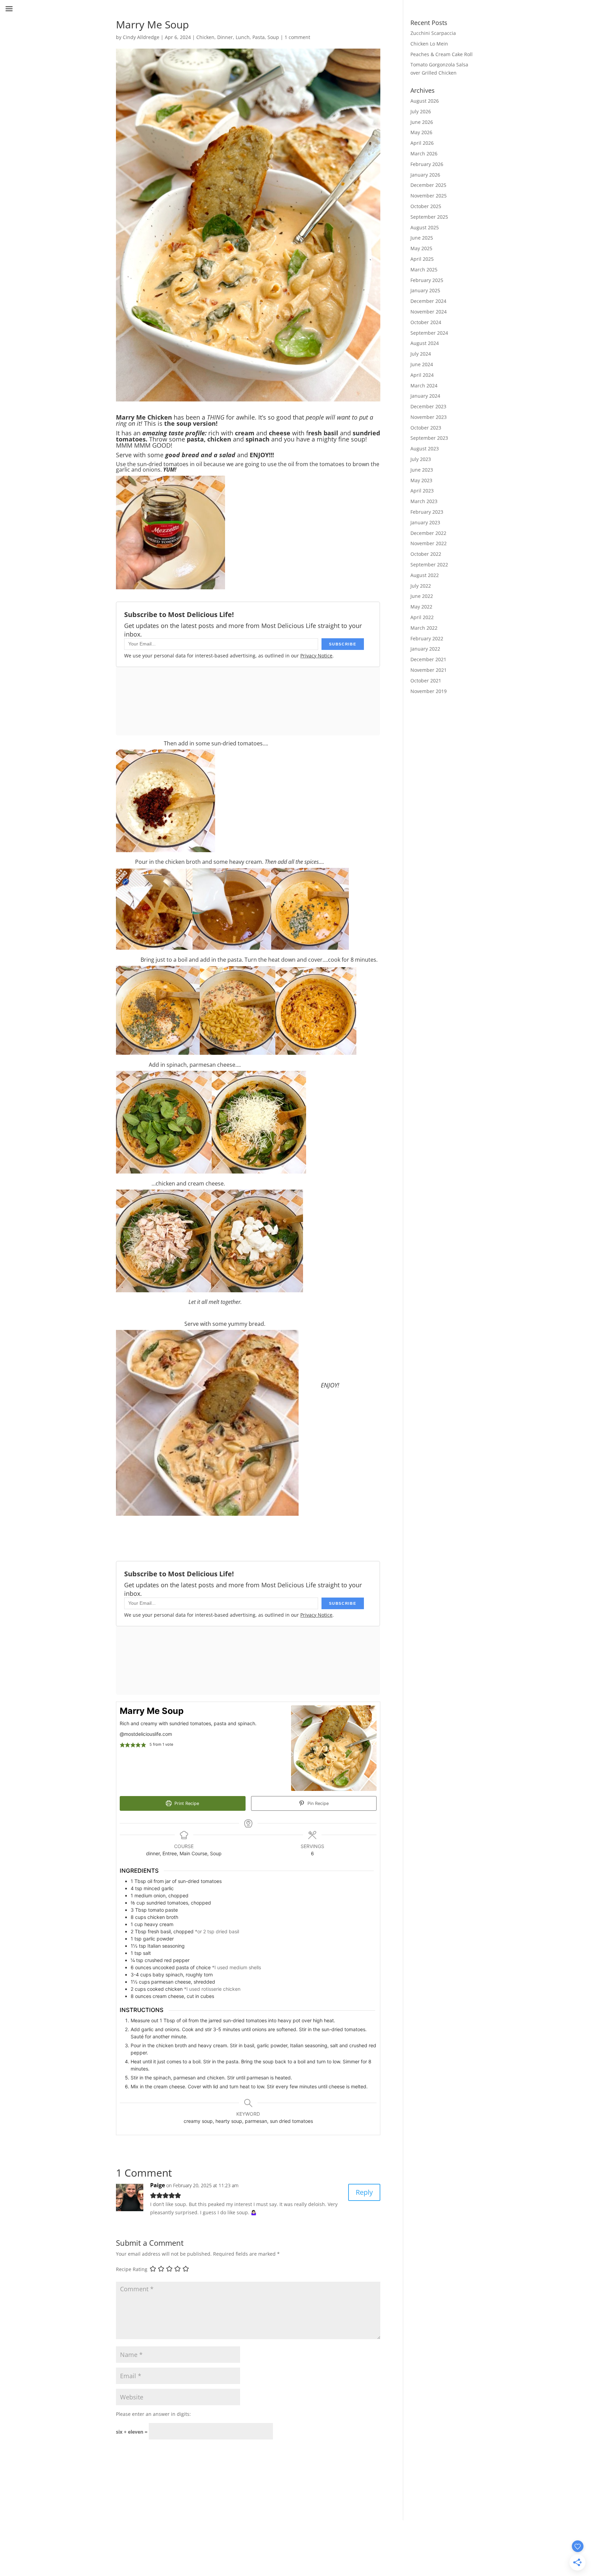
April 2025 (422, 259)
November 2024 (429, 312)
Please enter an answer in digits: (153, 2414)
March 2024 (424, 386)
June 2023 (422, 470)
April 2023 (422, 491)
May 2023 (421, 480)
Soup (273, 37)
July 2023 (421, 459)
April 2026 (422, 143)
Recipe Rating (132, 2269)
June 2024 (422, 364)
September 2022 (429, 565)
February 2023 (427, 512)
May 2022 (421, 607)
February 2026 (427, 164)
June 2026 (422, 122)
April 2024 (422, 375)
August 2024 (425, 343)
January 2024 (425, 396)
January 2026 (425, 175)
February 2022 (427, 638)
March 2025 (424, 270)
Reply (364, 2192)
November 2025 (429, 196)
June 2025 (422, 238)
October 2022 (426, 554)
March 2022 (424, 628)
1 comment (297, 37)
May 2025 (421, 248)
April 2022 (422, 617)
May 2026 (421, 132)
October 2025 (426, 206)
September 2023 (429, 438)
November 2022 (429, 543)
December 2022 (428, 533)
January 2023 (425, 522)
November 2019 (429, 691)
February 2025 (427, 280)
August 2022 (425, 575)
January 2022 (425, 649)
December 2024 (428, 301)
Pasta (259, 37)
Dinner (225, 37)
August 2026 (425, 101)
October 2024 (426, 322)
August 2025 (425, 227)
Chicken (205, 37)
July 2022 (421, 586)
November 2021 (429, 670)
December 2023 (428, 406)
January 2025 (425, 290)
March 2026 (424, 153)
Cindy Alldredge (141, 37)
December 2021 (428, 659)
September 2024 (429, 333)
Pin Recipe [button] (317, 1803)
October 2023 (426, 428)
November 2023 (429, 417)
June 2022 (422, 596)
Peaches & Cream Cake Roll (442, 54)
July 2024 (421, 354)
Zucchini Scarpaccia (433, 33)
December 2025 (428, 185)
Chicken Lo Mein (429, 44)
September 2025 (429, 217)
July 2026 (421, 111)
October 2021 (426, 681)
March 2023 (424, 501)
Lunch (243, 37)
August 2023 (425, 448)
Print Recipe (186, 1803)
